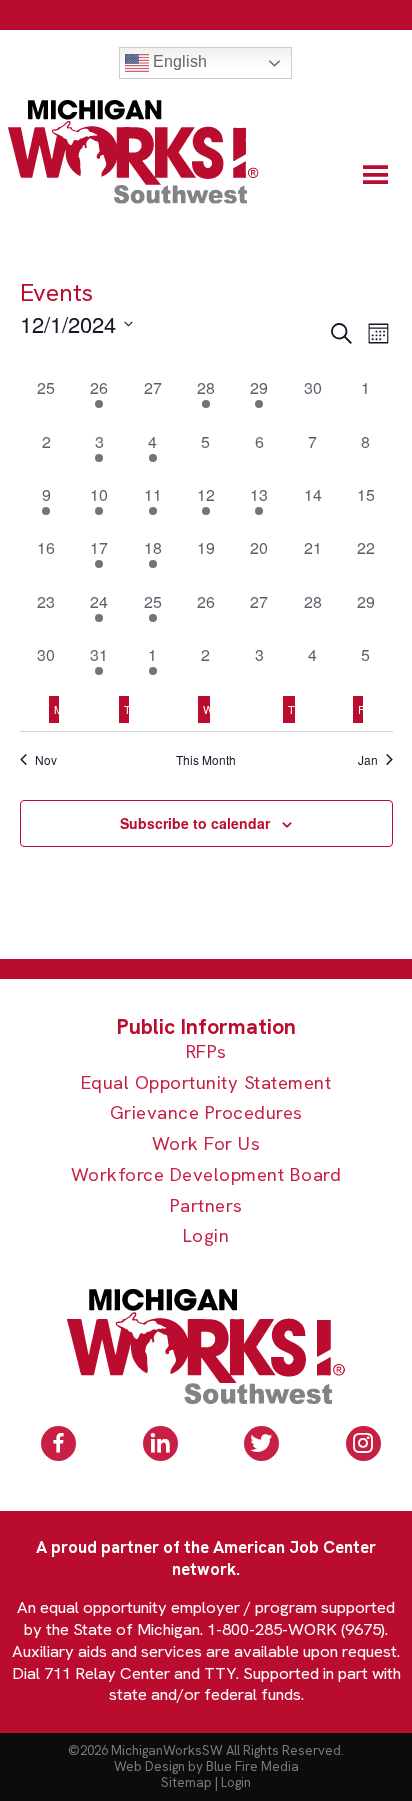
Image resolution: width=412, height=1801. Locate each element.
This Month (206, 760)
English (178, 61)
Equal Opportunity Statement (206, 1083)
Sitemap (186, 1782)
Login (206, 1236)
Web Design (149, 1766)
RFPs (206, 1052)
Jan (368, 760)
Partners (206, 1206)
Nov (46, 760)
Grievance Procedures (206, 1113)
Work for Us (206, 1144)
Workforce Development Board (206, 1175)
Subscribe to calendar (195, 823)
